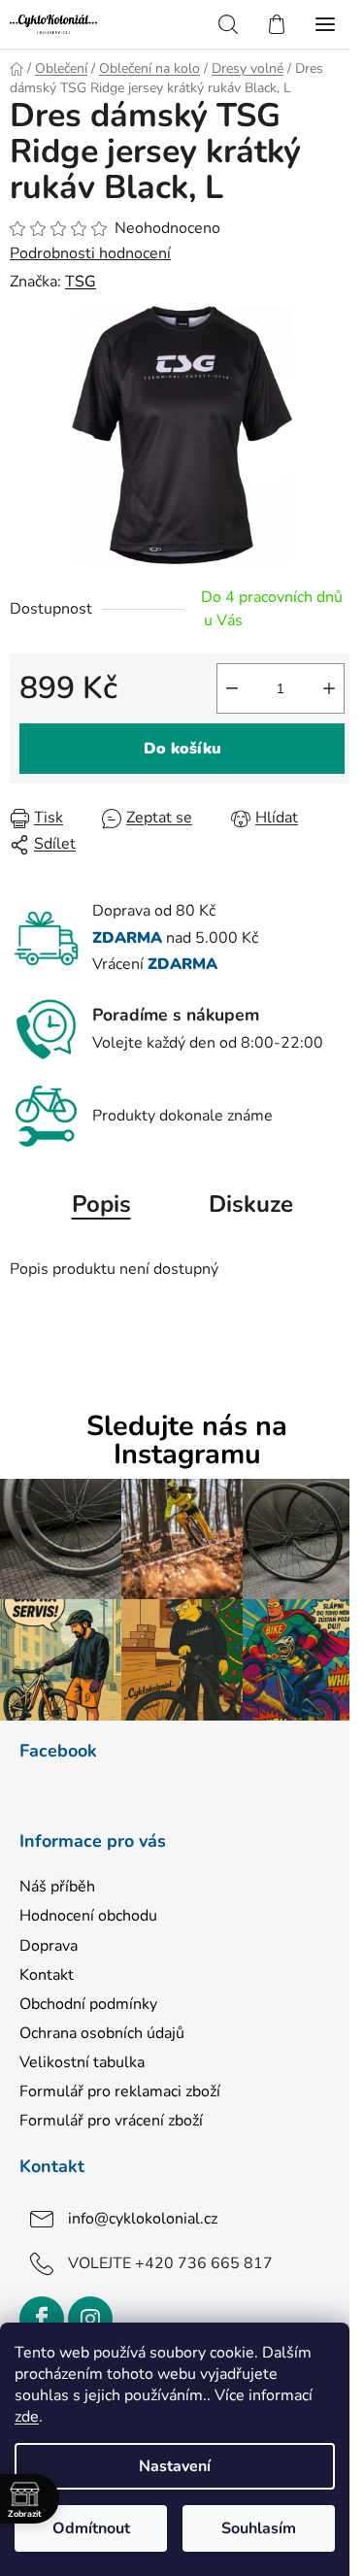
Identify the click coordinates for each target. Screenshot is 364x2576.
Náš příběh (57, 1887)
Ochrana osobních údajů (102, 2033)
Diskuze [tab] (251, 1204)
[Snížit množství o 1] (232, 688)
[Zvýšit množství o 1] (329, 688)
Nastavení (175, 2466)
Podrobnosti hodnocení (90, 253)
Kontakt (47, 1975)
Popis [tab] (101, 1204)
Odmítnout (91, 2528)
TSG (81, 282)
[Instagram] (90, 2319)
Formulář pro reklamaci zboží (120, 2091)
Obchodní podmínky (88, 2004)
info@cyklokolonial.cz (143, 2219)
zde (27, 2417)
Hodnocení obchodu (88, 1916)
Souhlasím (259, 2528)
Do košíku (182, 749)
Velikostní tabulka (82, 2062)
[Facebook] (42, 2319)
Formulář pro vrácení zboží (111, 2121)
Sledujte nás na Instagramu (187, 1441)
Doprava (49, 1946)
